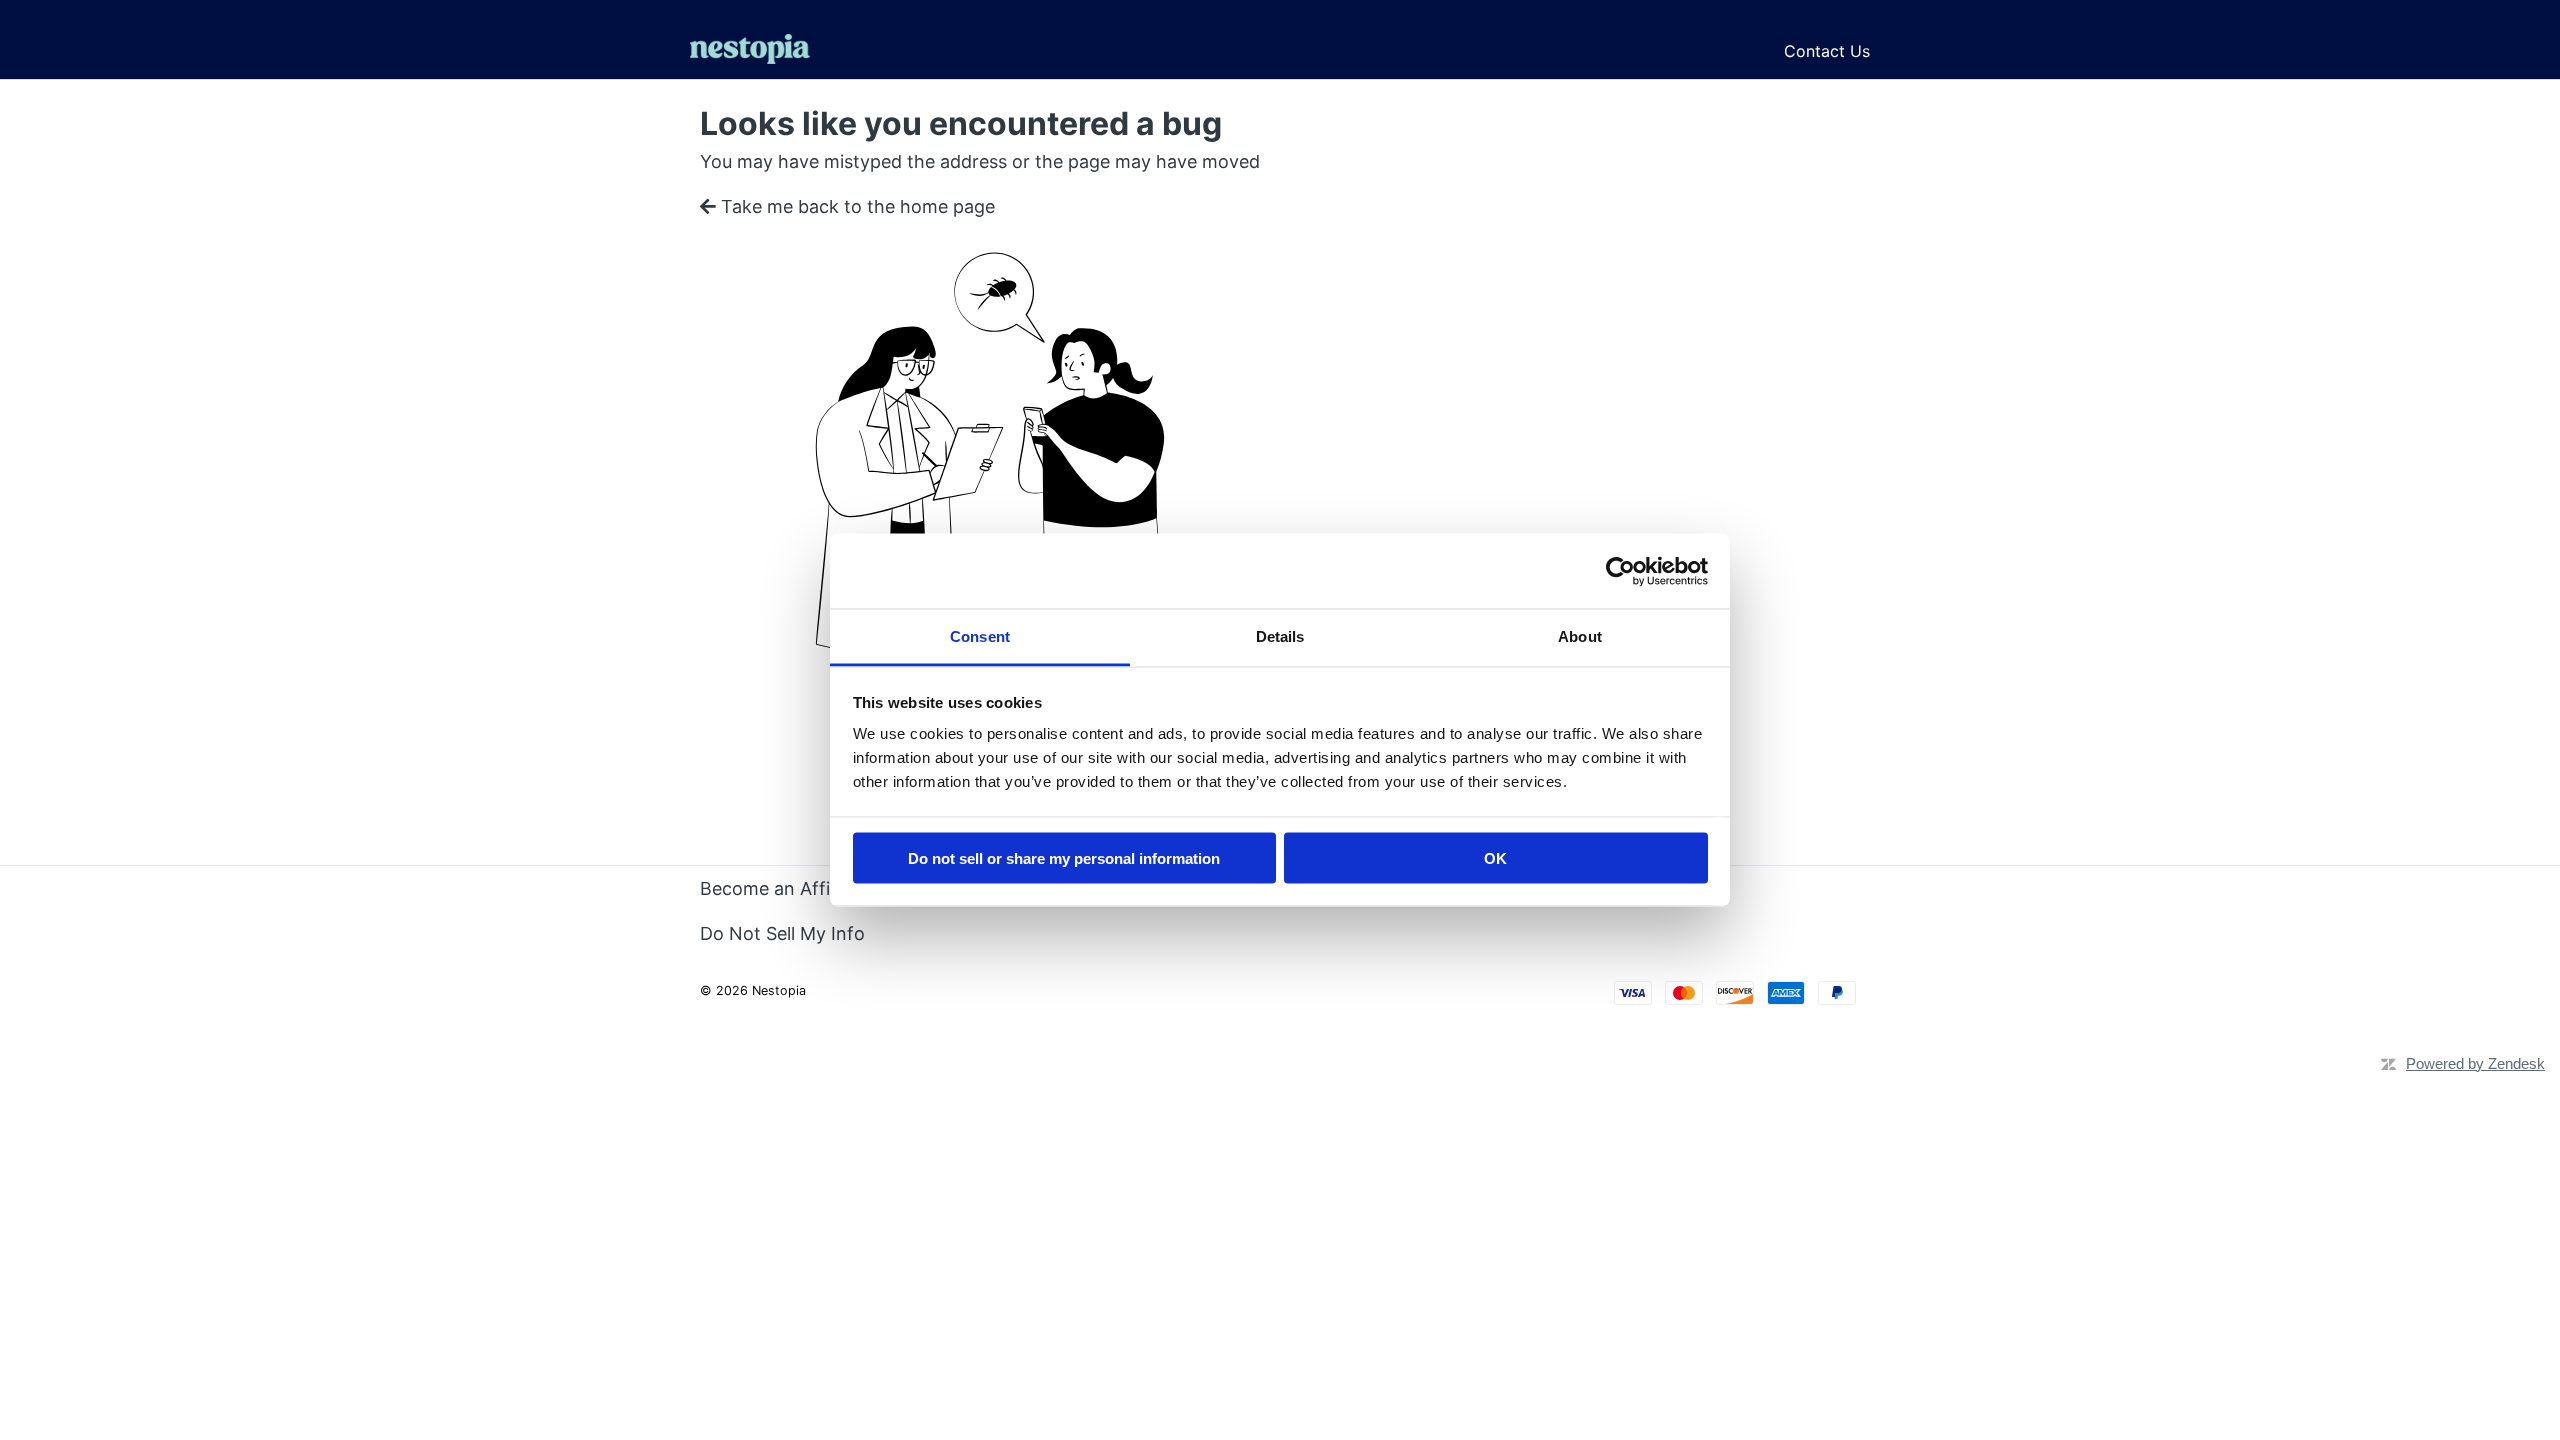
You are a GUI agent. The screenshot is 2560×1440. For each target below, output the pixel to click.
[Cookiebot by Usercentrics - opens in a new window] (1620, 571)
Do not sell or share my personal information (1064, 857)
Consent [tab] (980, 636)
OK (1495, 857)
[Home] (750, 51)
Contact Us (1827, 51)
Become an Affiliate (782, 888)
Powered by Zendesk (2475, 1063)
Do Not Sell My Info (782, 933)
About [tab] (1580, 636)
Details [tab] (1280, 636)
